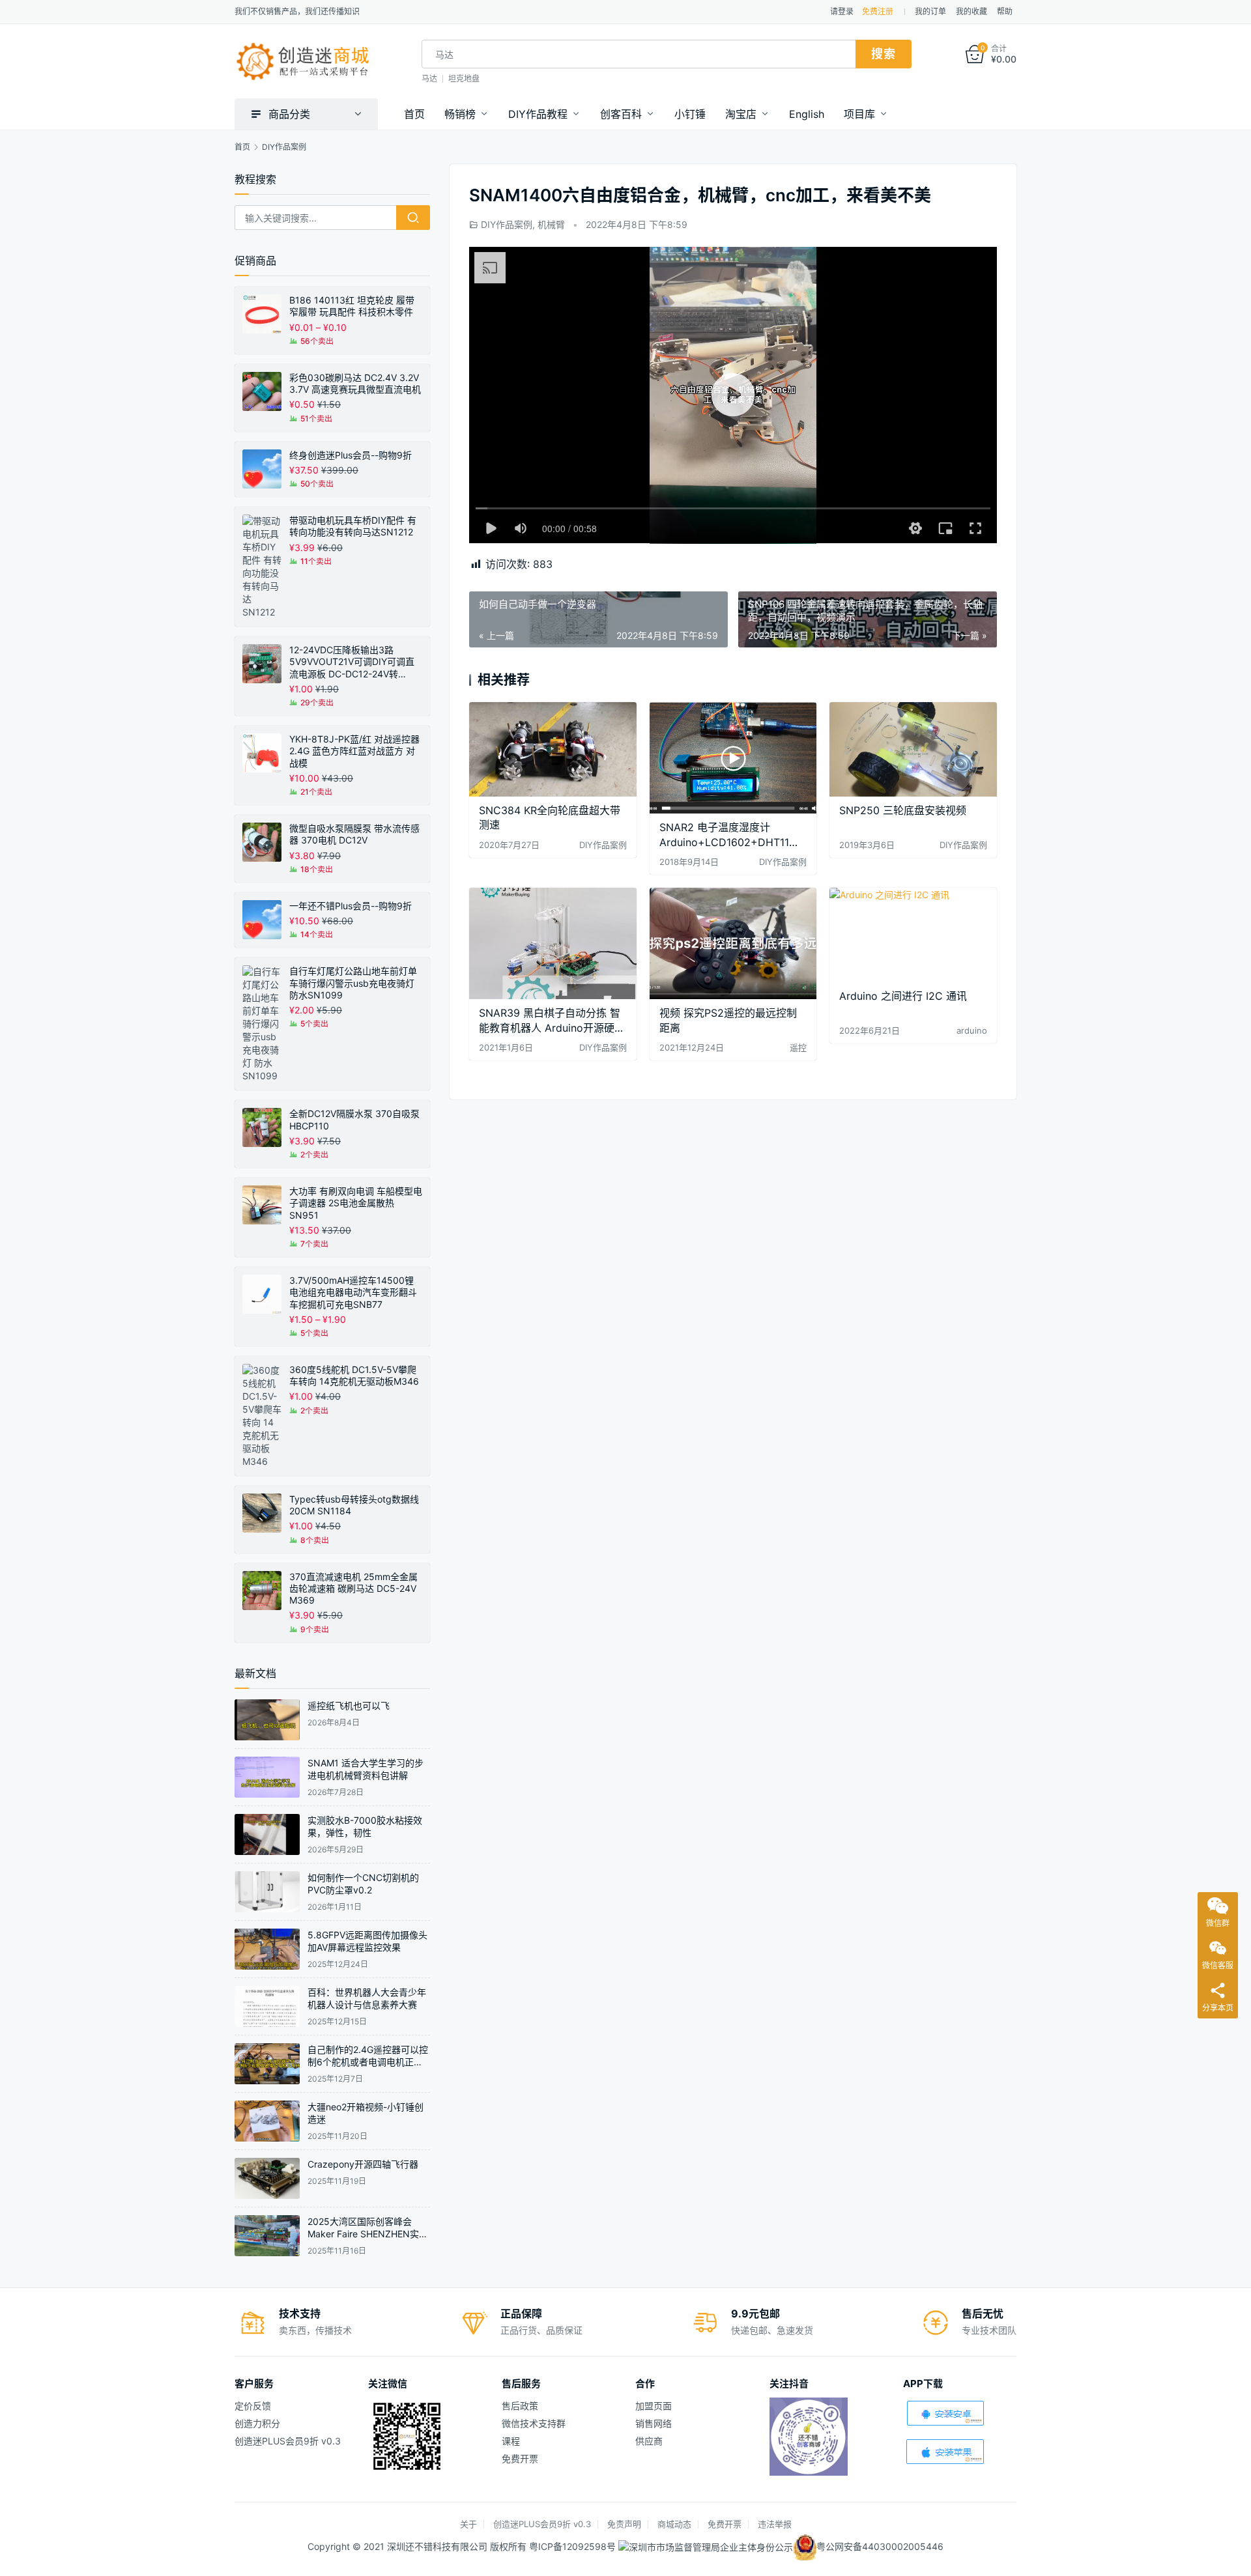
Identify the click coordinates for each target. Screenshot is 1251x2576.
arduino (972, 1030)
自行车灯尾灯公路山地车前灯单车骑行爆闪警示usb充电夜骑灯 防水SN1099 (353, 983)
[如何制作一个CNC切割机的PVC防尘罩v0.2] (267, 1892)
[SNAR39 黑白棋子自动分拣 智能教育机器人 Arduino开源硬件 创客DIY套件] (553, 943)
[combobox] (639, 54)
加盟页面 (654, 2406)
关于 (468, 2524)
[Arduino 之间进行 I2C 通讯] (913, 935)
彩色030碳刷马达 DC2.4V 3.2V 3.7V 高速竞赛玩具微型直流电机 (355, 383)
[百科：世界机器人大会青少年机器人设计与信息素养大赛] (267, 2006)
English (807, 114)
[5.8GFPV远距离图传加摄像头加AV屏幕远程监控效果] (267, 1949)
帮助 (1005, 11)
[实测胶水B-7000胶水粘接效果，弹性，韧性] (267, 1834)
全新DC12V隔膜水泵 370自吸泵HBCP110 (354, 1119)
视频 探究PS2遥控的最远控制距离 (728, 1020)
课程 (511, 2441)
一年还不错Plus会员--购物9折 (351, 906)
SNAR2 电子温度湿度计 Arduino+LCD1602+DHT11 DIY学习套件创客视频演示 (724, 835)
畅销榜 (460, 114)
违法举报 (775, 2524)
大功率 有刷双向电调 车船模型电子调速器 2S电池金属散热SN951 (356, 1203)
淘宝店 (741, 114)
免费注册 (878, 11)
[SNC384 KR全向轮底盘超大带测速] (553, 749)
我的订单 (930, 11)
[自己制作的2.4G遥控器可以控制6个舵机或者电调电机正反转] (267, 2064)
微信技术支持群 (534, 2423)
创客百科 (621, 114)
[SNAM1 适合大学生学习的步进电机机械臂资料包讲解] (267, 1777)
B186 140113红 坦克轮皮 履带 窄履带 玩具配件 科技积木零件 (352, 306)
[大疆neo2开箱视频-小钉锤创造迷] (267, 2121)
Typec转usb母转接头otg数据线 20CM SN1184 (354, 1505)
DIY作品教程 (538, 114)
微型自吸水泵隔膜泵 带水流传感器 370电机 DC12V (354, 834)
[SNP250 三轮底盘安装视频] (913, 749)
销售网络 (654, 2423)
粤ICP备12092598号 (574, 2546)
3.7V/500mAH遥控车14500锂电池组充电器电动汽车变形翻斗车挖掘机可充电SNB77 (353, 1292)
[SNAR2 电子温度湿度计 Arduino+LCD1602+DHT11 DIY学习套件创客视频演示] (733, 758)
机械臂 (551, 224)
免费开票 (520, 2458)
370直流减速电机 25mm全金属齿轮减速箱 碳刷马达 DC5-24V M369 (353, 1588)
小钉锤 (690, 114)
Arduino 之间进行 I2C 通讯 (903, 996)
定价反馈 (253, 2406)
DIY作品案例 (507, 224)
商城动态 (674, 2524)
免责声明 (624, 2524)
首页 (414, 114)
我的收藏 (971, 11)
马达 (429, 78)
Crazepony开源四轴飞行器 (363, 2164)
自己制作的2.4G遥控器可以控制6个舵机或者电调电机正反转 (368, 2062)
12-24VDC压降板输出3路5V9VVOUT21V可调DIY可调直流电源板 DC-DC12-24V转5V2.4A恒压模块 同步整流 (352, 662)
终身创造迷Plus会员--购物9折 (351, 455)
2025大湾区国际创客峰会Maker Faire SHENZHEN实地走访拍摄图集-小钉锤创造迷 (368, 2234)
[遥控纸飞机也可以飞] (267, 1720)
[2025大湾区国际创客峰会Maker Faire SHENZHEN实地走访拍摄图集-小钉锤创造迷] (267, 2236)
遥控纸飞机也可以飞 (349, 1706)
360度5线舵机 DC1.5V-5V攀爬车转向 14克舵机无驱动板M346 (354, 1375)
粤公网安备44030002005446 (880, 2546)
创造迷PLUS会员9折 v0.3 (288, 2441)
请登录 (842, 11)
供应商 (649, 2441)
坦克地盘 (464, 78)
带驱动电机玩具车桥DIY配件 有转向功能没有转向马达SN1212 (353, 526)
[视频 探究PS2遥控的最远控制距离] (733, 943)
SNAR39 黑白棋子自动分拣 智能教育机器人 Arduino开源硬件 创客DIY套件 (552, 1020)
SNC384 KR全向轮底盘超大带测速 (550, 817)
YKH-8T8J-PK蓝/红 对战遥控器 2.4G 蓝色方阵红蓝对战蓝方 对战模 (354, 751)
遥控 (798, 1047)
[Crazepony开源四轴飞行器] (267, 2178)
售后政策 (520, 2406)
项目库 (859, 114)
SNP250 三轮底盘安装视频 (903, 810)
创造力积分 (257, 2423)
